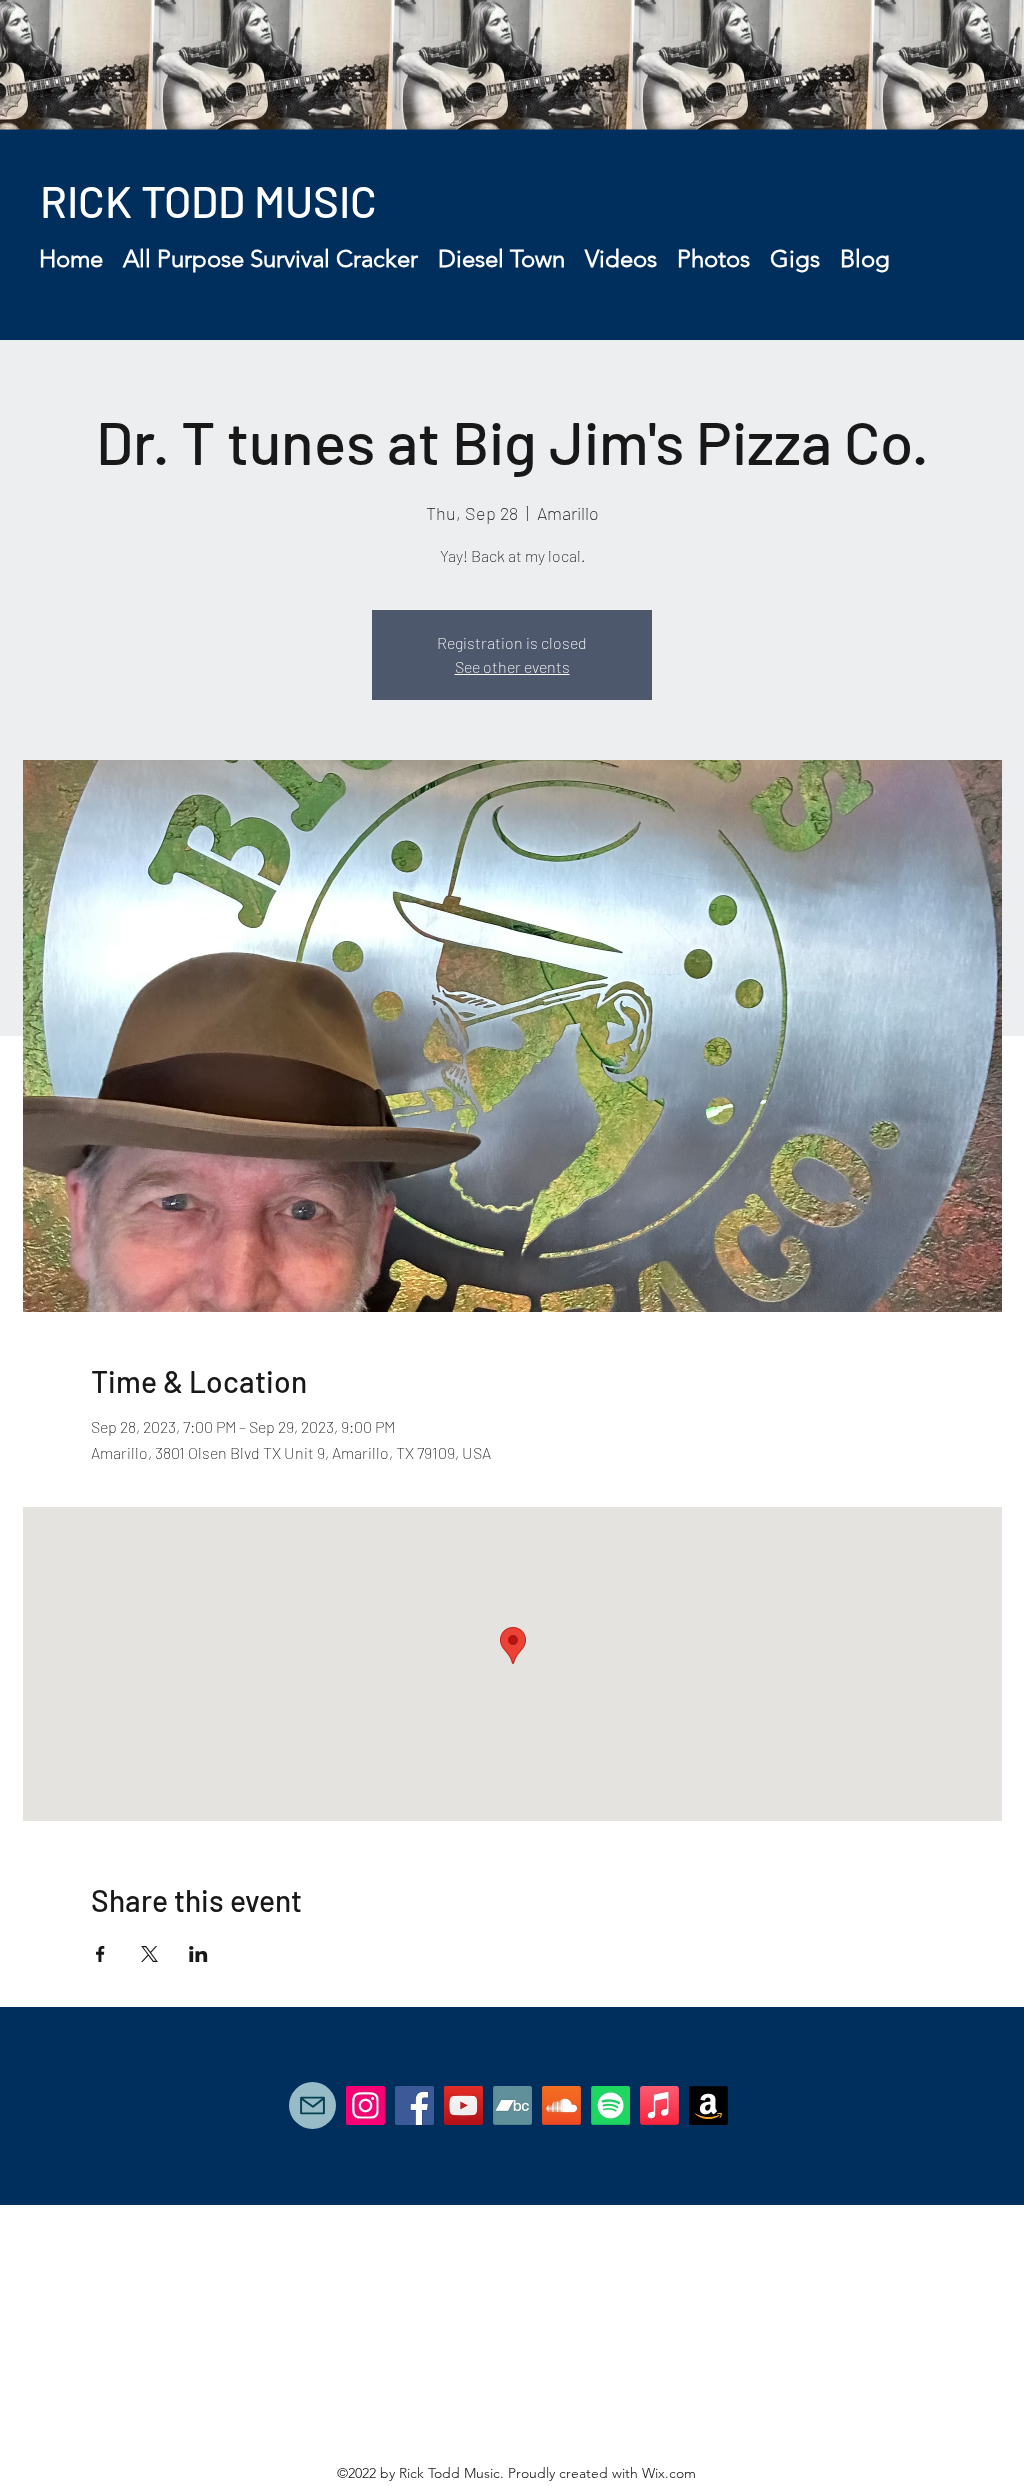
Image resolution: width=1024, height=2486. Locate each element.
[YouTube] (463, 2105)
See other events (512, 666)
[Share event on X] (149, 1954)
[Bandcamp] (512, 2105)
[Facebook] (414, 2105)
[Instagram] (365, 2105)
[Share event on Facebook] (100, 1954)
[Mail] (312, 2105)
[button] (270, 259)
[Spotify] (610, 2105)
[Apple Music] (659, 2105)
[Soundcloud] (561, 2105)
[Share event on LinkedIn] (198, 1954)
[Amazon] (708, 2105)
